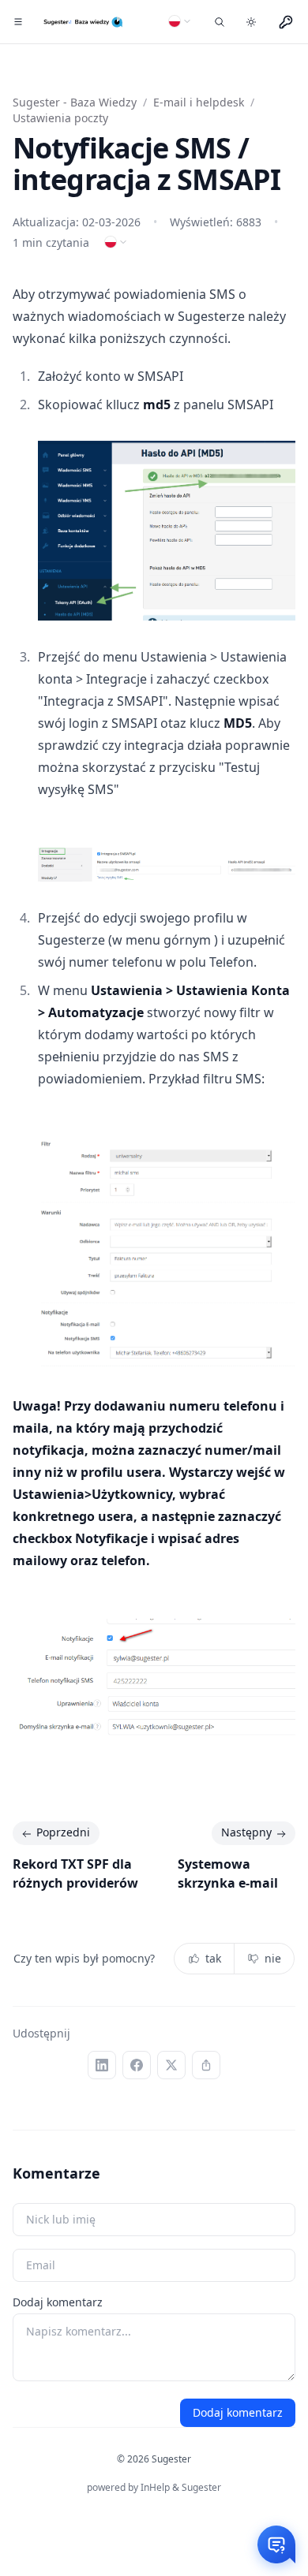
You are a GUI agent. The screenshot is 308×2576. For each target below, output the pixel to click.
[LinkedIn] (102, 2065)
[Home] (85, 22)
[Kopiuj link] (206, 2065)
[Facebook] (137, 2065)
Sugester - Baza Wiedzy (75, 102)
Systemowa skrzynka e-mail (228, 1873)
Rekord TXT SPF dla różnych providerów (75, 1873)
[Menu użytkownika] (286, 22)
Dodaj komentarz (58, 2302)
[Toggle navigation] (19, 22)
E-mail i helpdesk (199, 102)
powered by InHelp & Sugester (154, 2487)
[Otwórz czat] (276, 2544)
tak (213, 1958)
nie (273, 1958)
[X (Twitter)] (171, 2065)
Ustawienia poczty (60, 118)
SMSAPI (160, 376)
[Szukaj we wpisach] (220, 22)
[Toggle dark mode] (251, 22)
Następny (246, 1832)
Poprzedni (63, 1832)
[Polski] (180, 21)
